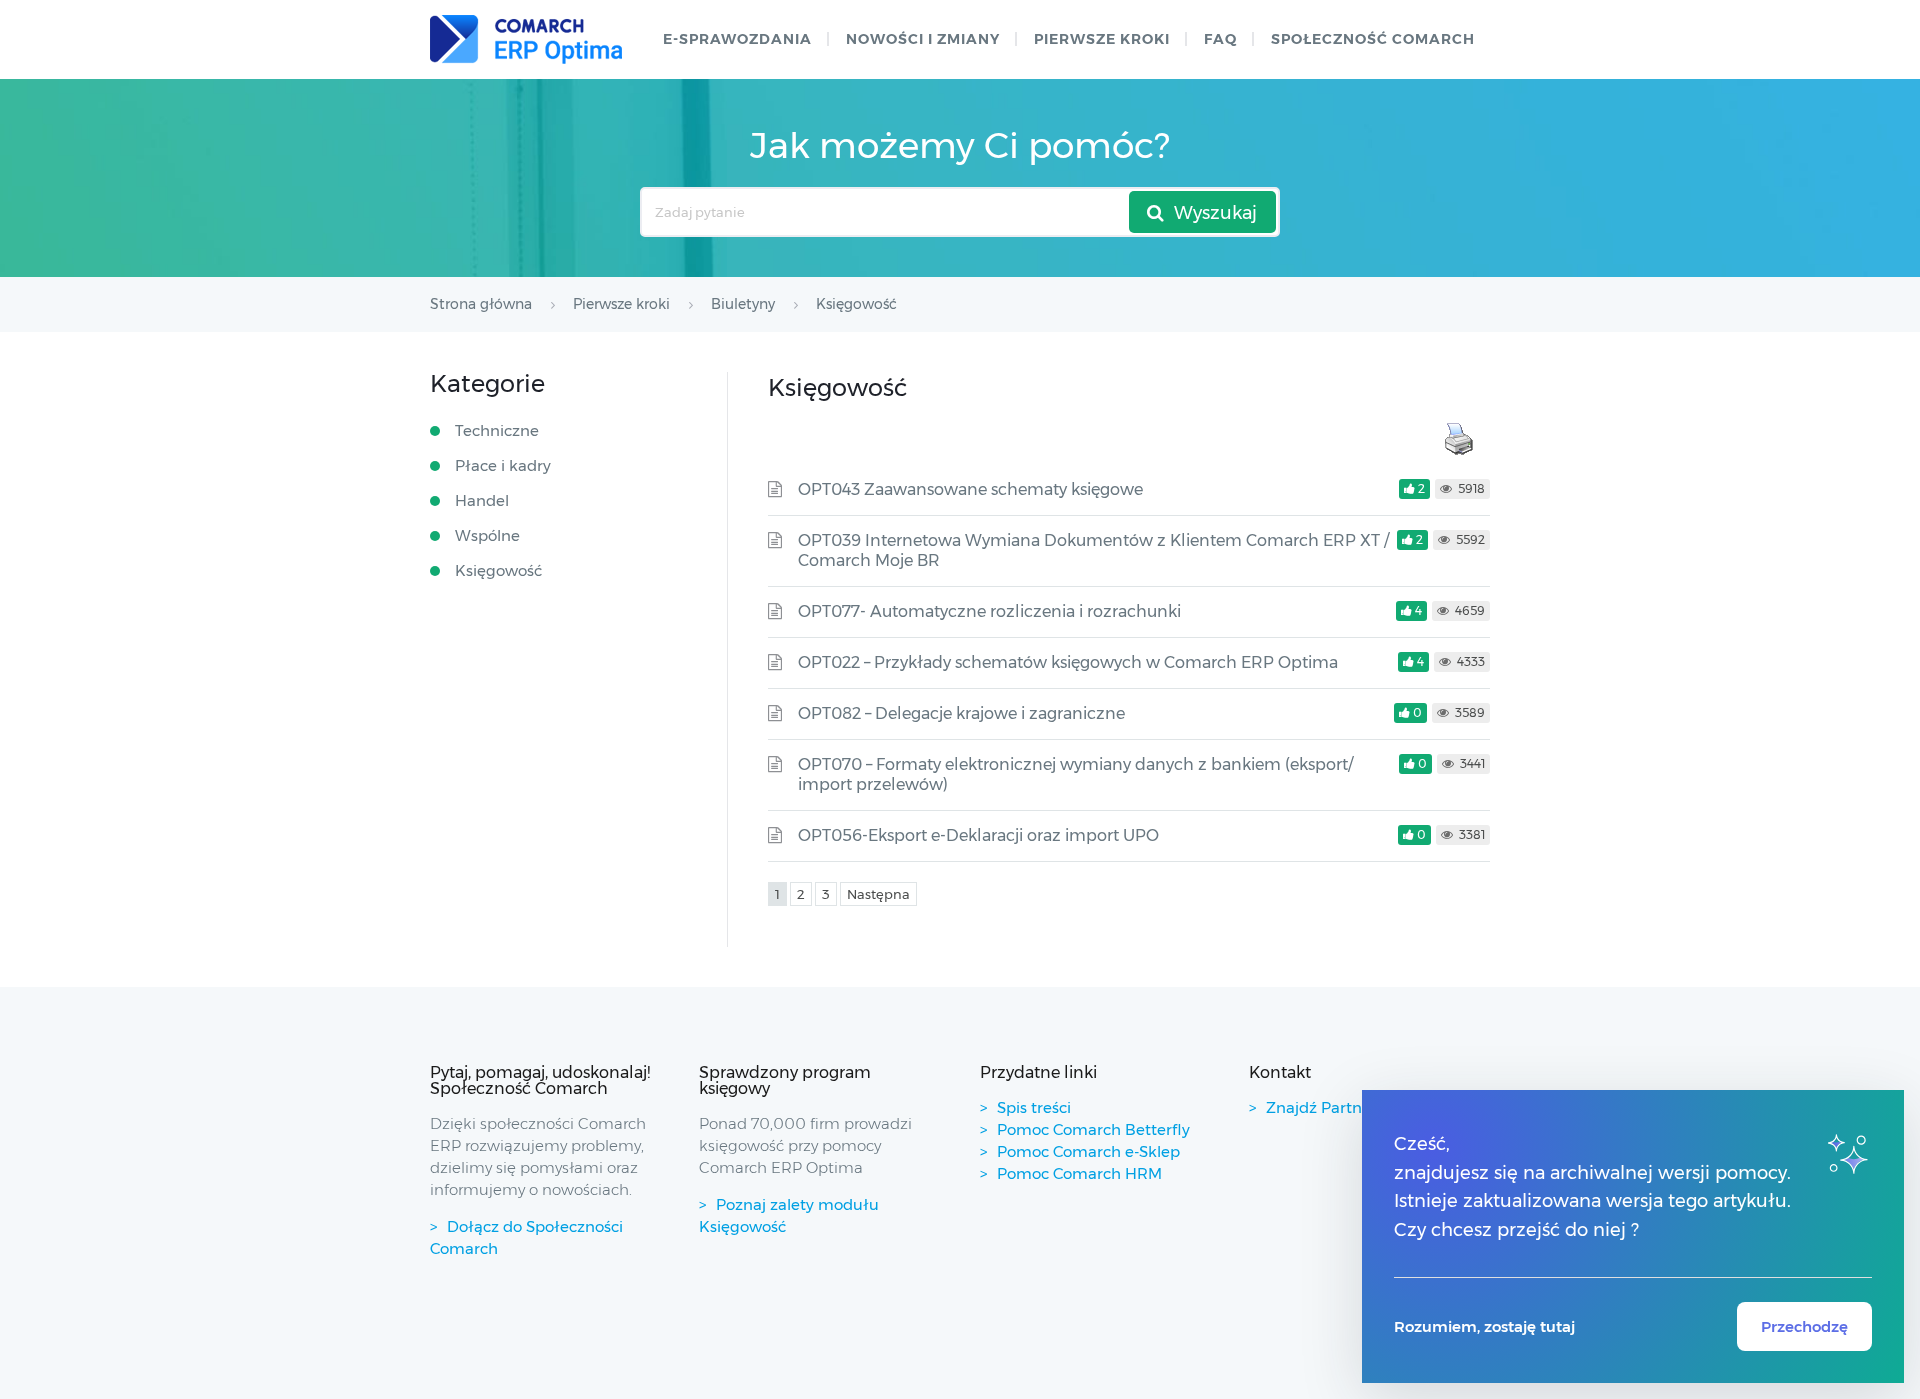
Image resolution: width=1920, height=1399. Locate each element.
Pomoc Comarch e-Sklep (1088, 1151)
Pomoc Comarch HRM (1079, 1173)
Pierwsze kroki (1102, 39)
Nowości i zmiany (923, 39)
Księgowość (498, 570)
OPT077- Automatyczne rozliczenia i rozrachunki (989, 611)
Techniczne (497, 430)
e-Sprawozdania (737, 39)
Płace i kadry (503, 465)
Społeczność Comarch (1373, 39)
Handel (482, 500)
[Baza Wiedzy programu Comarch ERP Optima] (526, 39)
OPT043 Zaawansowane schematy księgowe (970, 489)
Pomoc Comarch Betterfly (1093, 1129)
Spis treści (1034, 1107)
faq (1220, 39)
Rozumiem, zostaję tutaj (1484, 1326)
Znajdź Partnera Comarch (1362, 1107)
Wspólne (487, 535)
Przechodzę (1804, 1326)
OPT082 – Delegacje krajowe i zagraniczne (961, 713)
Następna (878, 894)
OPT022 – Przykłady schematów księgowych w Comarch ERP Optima (1068, 662)
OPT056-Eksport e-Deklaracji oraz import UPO (978, 835)
